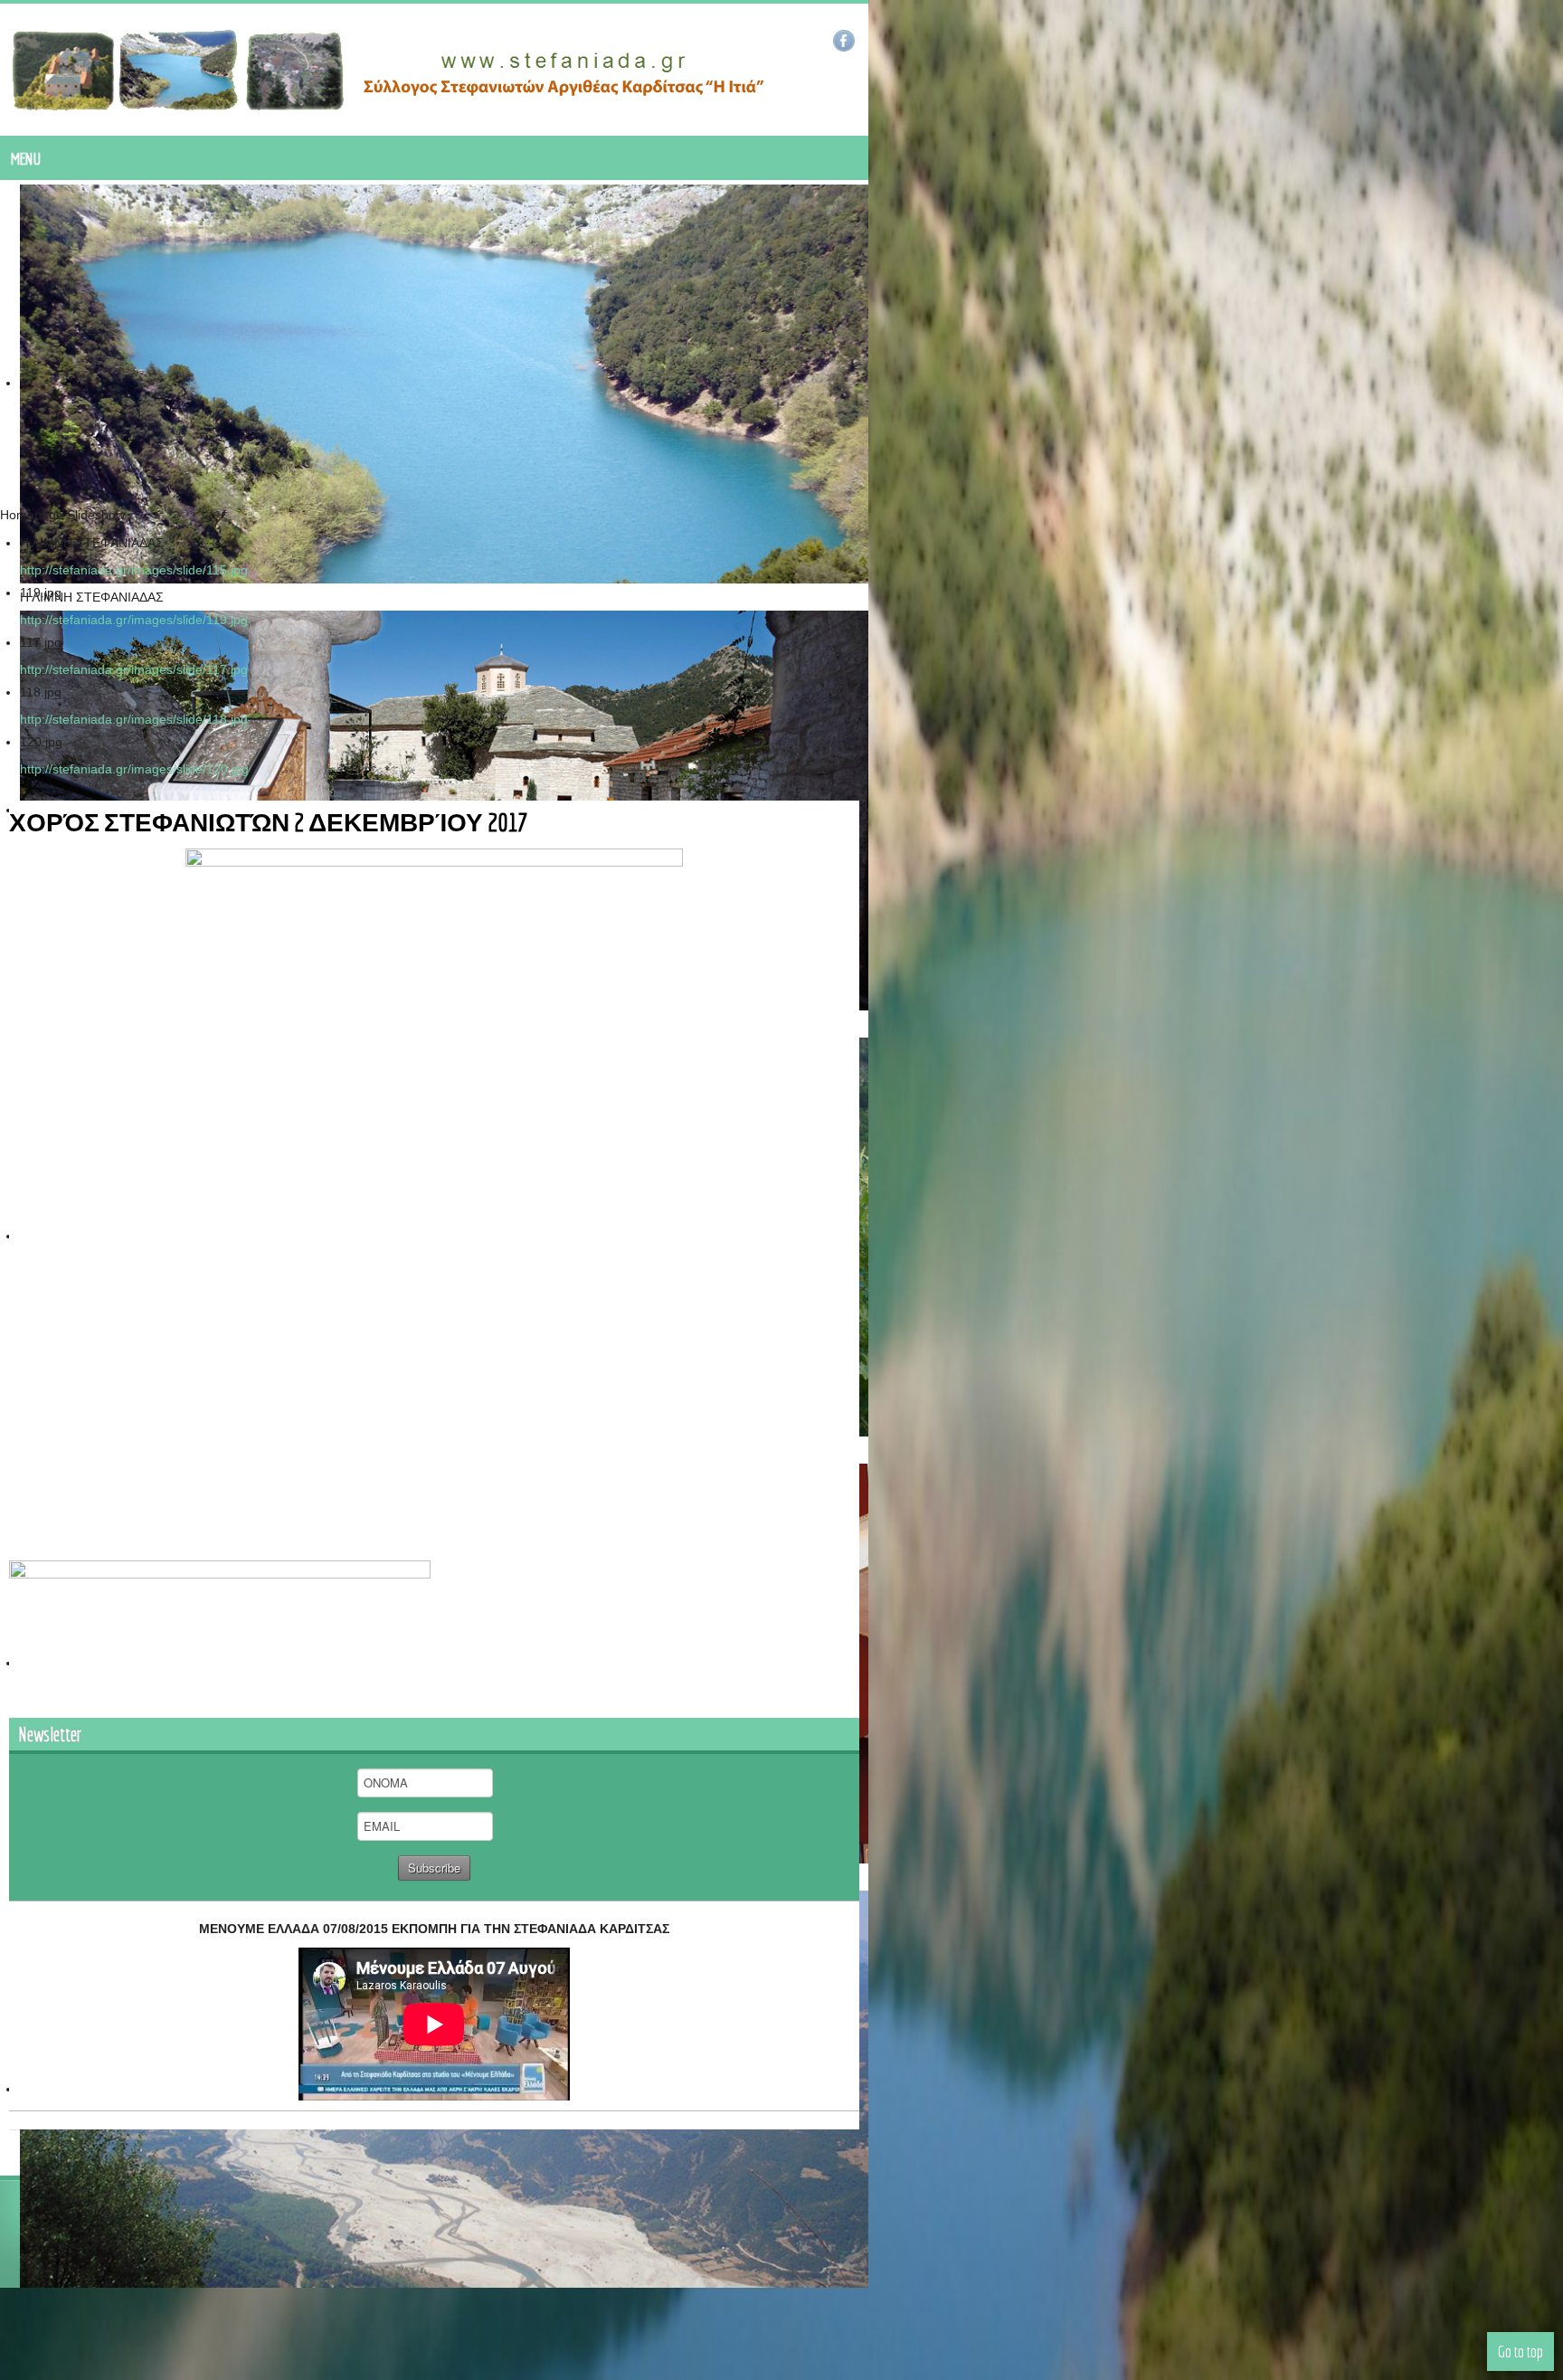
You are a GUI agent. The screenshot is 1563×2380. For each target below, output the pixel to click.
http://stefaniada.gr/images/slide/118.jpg (134, 719)
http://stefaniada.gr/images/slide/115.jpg (134, 570)
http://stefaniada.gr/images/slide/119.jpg (134, 620)
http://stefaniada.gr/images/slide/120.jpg (134, 769)
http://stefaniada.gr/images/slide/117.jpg (134, 669)
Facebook (1539, 41)
